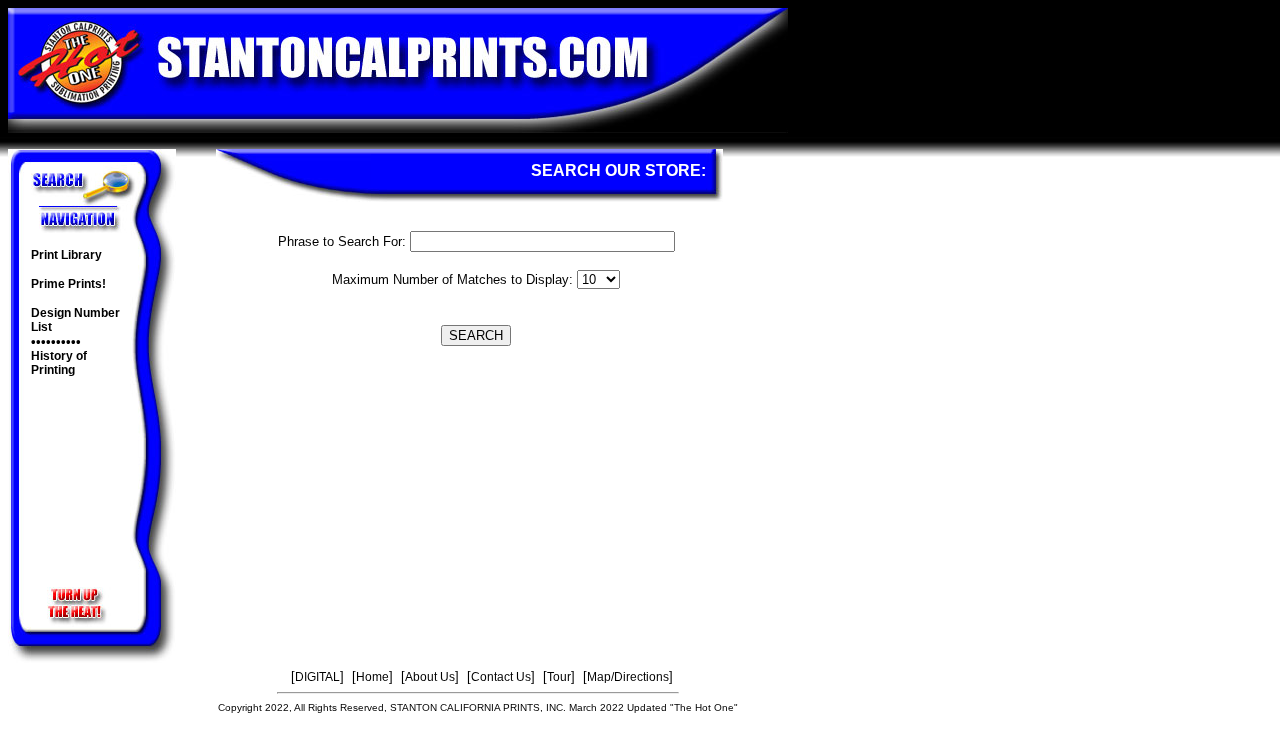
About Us (430, 677)
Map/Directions (628, 677)
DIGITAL (317, 677)
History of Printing (59, 363)
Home (372, 677)
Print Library (66, 255)
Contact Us (501, 677)
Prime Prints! (68, 284)
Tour (559, 677)
